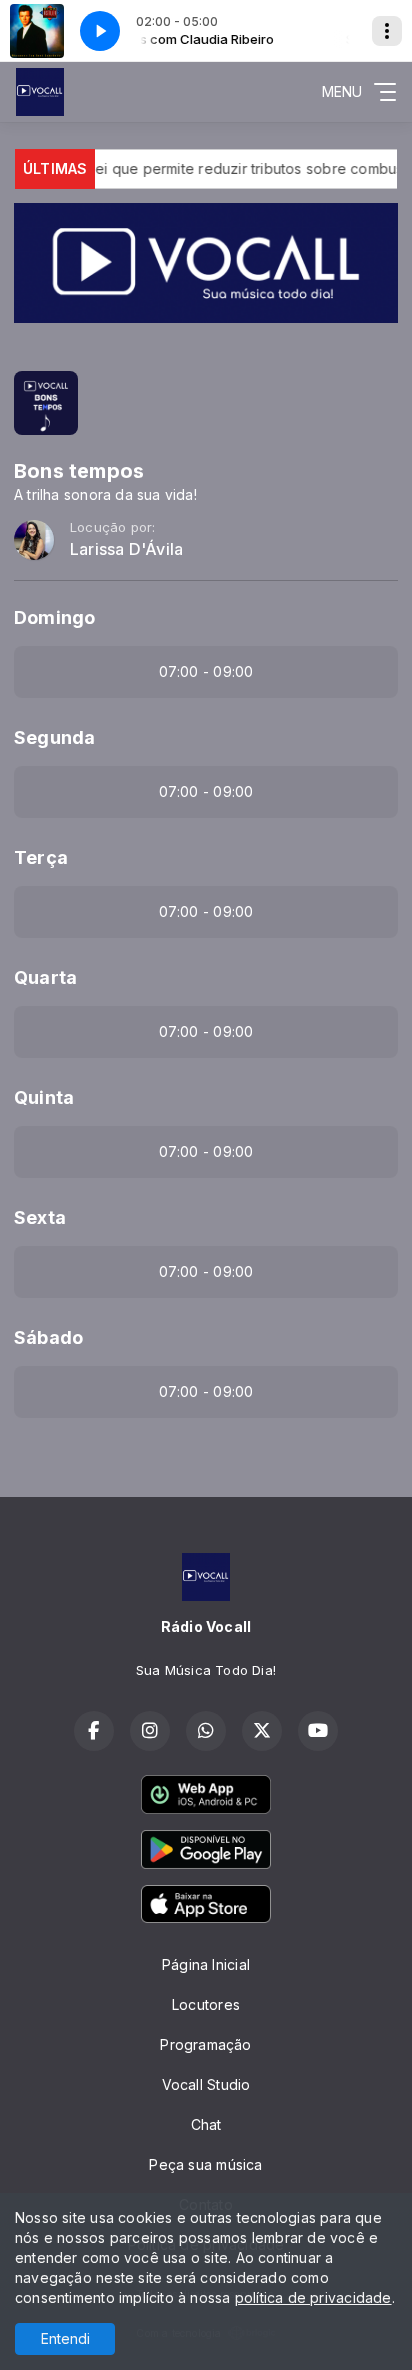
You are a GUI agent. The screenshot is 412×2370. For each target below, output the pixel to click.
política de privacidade (313, 2297)
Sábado (48, 1337)
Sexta (40, 1217)
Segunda (54, 737)
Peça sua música (205, 2164)
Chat (206, 2124)
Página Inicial (206, 1964)
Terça (41, 857)
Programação (205, 2044)
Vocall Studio (206, 2084)
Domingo (54, 617)
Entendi (65, 2338)
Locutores (206, 2004)
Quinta (44, 1097)
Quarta (45, 977)
